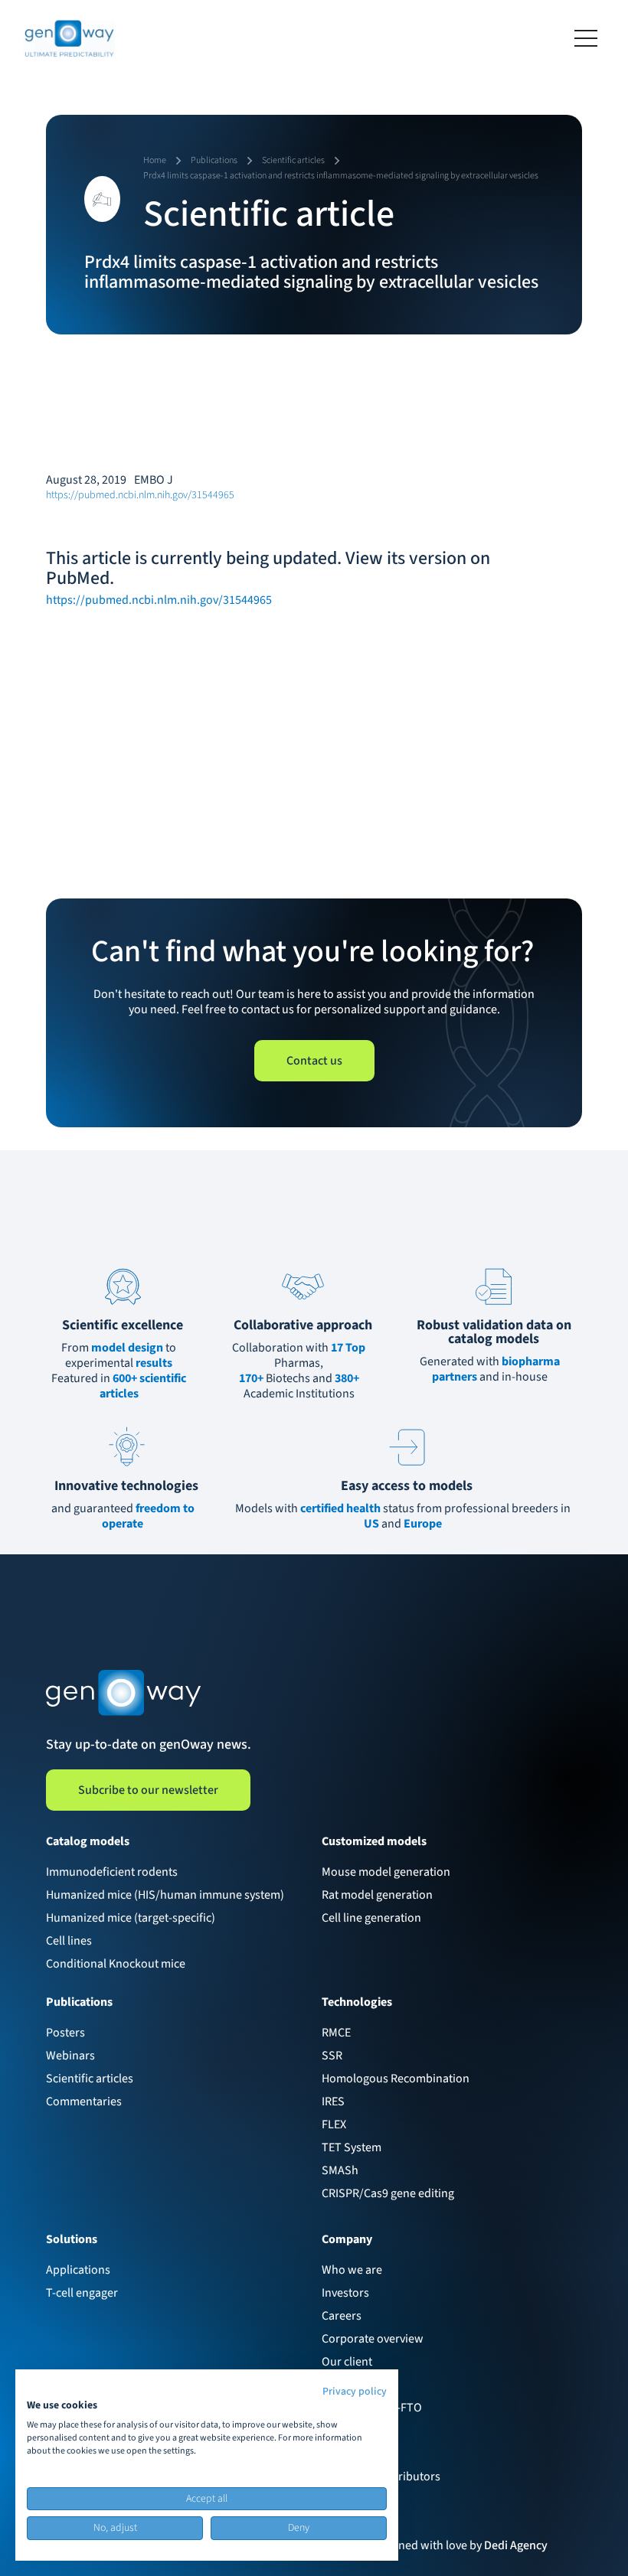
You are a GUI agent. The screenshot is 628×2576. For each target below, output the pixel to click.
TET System (352, 2147)
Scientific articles (90, 2079)
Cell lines (69, 1941)
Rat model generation (377, 1895)
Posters (65, 2033)
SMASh (340, 2170)
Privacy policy (355, 2392)
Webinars (70, 2056)
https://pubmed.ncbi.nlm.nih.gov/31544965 (140, 495)
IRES (333, 2102)
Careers (342, 2316)
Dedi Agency (516, 2545)
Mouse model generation (386, 1872)
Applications (78, 2270)
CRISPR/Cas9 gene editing (388, 2193)
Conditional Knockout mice (116, 1964)
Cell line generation (371, 1918)
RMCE (336, 2033)
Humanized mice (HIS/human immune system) (165, 1895)
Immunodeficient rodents (112, 1872)
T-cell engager (82, 2293)
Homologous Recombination (396, 2079)
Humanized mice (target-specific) (131, 1918)
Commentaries (84, 2102)
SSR (332, 2056)
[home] (69, 38)
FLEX (334, 2124)
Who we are (352, 2270)
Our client (347, 2362)
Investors (345, 2293)
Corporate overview (373, 2339)
